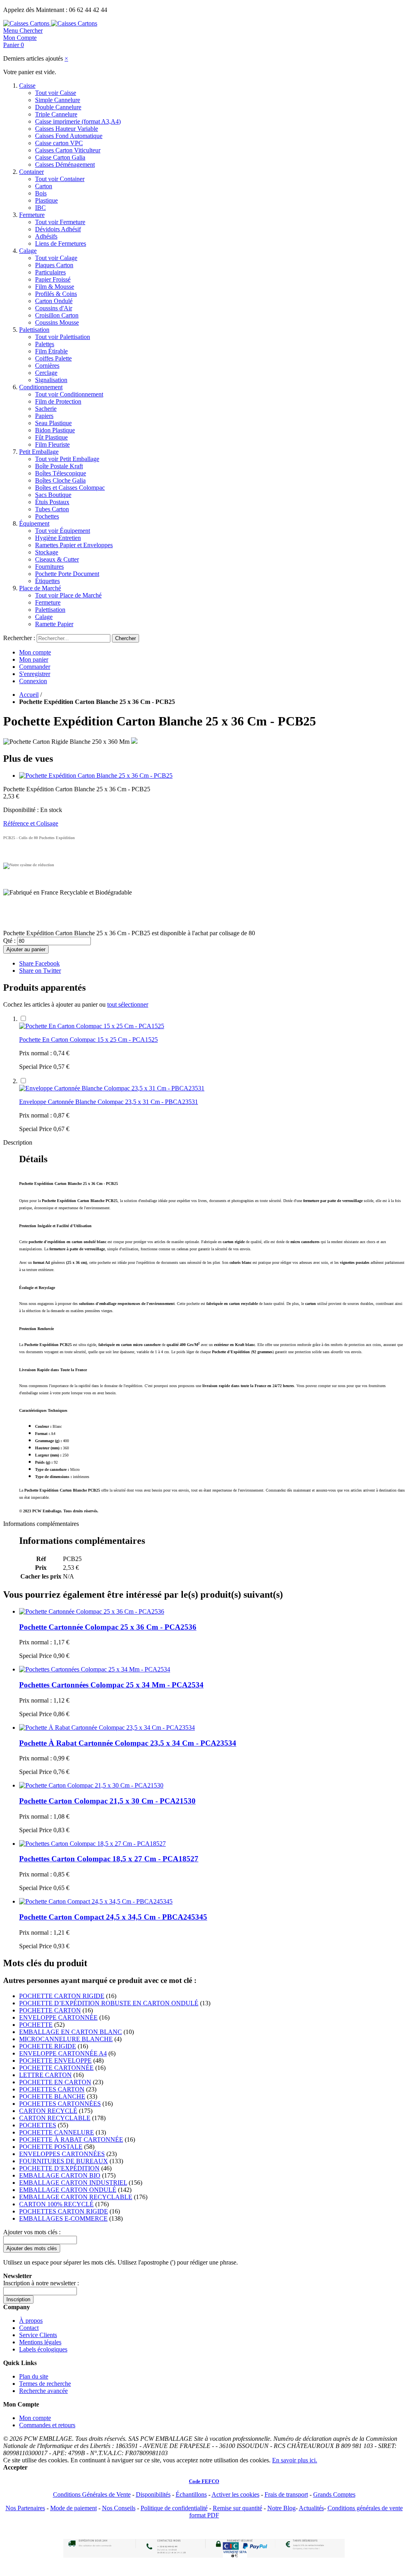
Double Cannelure (58, 107)
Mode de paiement (74, 2508)
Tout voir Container (60, 179)
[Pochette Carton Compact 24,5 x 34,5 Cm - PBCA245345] (96, 1901)
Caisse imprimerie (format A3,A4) (78, 121)
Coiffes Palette (53, 358)
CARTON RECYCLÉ (48, 2111)
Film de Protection (58, 401)
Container (31, 172)
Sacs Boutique (53, 495)
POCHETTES (38, 2125)
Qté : (9, 941)
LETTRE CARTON (45, 2075)
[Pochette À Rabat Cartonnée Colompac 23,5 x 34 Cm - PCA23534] (107, 1728)
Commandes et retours (47, 2425)
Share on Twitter (40, 971)
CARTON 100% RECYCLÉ (56, 2204)
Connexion (33, 681)
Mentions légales (40, 2342)
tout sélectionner (128, 1004)
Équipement (34, 523)
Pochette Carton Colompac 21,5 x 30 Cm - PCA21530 (107, 1801)
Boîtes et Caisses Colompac (70, 488)
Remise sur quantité (237, 2508)
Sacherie (46, 409)
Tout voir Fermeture (60, 222)
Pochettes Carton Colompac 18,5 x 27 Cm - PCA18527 (109, 1859)
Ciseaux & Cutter (57, 559)
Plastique (46, 200)
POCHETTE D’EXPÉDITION (59, 2168)
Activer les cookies (235, 2494)
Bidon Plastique (55, 430)
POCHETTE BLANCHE (52, 2096)
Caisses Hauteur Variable (67, 129)
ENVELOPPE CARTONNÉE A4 (63, 2053)
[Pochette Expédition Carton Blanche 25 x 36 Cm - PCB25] (96, 776)
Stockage (47, 552)
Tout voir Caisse (56, 93)
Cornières (47, 366)
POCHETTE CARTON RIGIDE (62, 1996)
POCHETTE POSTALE (51, 2147)
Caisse (27, 86)
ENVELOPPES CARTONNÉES (62, 2154)
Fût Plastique (51, 437)
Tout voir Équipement (63, 531)
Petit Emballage (39, 452)
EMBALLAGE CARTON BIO (60, 2175)
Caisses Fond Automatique (69, 136)
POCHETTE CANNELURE (57, 2132)
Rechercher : (19, 638)
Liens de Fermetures (61, 243)
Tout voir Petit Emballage (67, 459)
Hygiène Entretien (58, 538)
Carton (44, 186)
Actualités (311, 2508)
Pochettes (47, 516)
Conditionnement (41, 387)
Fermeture (32, 215)
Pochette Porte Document (67, 574)
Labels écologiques (43, 2349)
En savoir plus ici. (295, 2460)
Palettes (45, 344)
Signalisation (51, 380)
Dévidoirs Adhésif (58, 229)
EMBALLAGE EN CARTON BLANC (71, 2032)
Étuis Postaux (52, 502)
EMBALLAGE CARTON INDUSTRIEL (73, 2183)
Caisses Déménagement (65, 165)
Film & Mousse (55, 287)
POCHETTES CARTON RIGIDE (64, 2211)
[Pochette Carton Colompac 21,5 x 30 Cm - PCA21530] (91, 1785)
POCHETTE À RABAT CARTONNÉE (71, 2139)
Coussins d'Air (54, 308)
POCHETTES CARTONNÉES (60, 2104)
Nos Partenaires (25, 2508)
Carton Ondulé (54, 301)
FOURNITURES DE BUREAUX (64, 2161)
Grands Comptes (334, 2494)
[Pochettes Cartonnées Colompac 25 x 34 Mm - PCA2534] (95, 1669)
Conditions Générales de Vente (92, 2494)
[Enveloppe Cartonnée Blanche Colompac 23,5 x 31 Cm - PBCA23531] (112, 1088)
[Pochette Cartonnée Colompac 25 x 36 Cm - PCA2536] (92, 1611)
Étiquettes (47, 581)
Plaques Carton (54, 265)
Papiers (44, 416)
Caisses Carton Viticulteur (68, 150)
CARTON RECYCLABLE (55, 2118)
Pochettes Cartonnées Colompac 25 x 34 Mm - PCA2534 (111, 1685)
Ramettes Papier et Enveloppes (74, 545)
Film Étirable (51, 351)
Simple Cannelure (58, 100)
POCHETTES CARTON (52, 2089)
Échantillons (191, 2494)
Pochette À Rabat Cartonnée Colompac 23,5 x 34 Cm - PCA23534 (128, 1743)
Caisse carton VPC (59, 143)
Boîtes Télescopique (61, 473)
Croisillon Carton (57, 315)
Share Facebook (39, 963)
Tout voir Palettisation (63, 337)
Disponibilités (153, 2494)
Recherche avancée (43, 2391)
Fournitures (49, 567)
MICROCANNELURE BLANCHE (66, 2039)
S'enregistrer (35, 674)
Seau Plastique (53, 423)
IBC (40, 208)
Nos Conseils (119, 2508)
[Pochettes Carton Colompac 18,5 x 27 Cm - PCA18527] (92, 1844)
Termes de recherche (45, 2384)
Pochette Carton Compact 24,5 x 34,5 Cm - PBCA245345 (113, 1917)
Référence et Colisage (31, 823)
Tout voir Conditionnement (69, 394)
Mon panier (34, 659)
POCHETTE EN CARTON (55, 2082)
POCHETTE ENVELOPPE (55, 2061)
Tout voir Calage (56, 258)
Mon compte (35, 652)
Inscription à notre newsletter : (41, 2283)
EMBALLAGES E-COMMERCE (63, 2218)
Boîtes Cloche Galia (60, 480)
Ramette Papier (54, 624)
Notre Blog (281, 2508)
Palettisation (34, 330)
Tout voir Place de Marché (68, 595)
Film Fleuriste (52, 444)
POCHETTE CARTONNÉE (56, 2068)
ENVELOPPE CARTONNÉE (58, 2017)
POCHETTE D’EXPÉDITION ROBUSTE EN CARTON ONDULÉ (109, 2003)
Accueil (29, 695)
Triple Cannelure (56, 114)
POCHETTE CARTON (50, 2010)
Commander (35, 667)
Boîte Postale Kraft (59, 466)
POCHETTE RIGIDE (48, 2046)
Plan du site (34, 2376)
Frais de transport (286, 2494)
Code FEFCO (204, 2481)
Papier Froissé (53, 279)
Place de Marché (40, 588)
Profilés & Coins (56, 294)
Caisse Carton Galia (60, 157)
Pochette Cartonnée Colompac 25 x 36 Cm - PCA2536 (108, 1627)
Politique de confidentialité (174, 2508)
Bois (41, 193)
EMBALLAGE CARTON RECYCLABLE (76, 2197)
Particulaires (50, 272)
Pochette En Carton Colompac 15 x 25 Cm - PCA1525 (88, 1040)
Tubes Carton (52, 509)
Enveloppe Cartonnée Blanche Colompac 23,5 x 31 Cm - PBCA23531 (109, 1102)
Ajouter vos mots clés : (32, 2232)
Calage (28, 251)
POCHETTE (36, 2025)
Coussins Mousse (57, 322)
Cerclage (46, 373)
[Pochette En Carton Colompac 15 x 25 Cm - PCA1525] (92, 1026)
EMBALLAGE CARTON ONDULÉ (68, 2190)
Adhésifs (46, 236)
